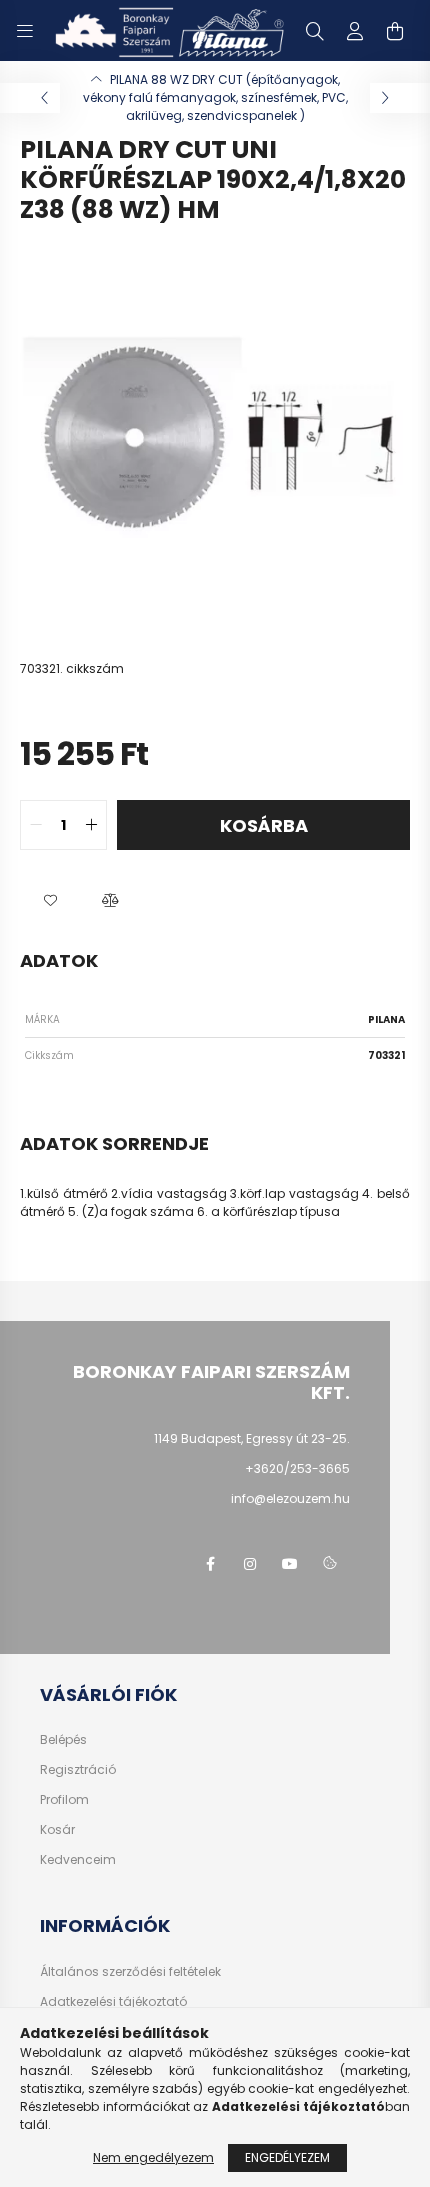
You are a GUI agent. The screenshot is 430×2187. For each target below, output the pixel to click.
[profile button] (355, 31)
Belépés (63, 1740)
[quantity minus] (36, 825)
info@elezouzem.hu (290, 1498)
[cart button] (395, 31)
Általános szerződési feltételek (130, 1972)
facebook (210, 1564)
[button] (50, 900)
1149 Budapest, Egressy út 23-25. (252, 1438)
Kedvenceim (78, 1860)
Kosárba (264, 825)
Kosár (57, 1830)
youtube (290, 1564)
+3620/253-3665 (297, 1468)
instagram (250, 1564)
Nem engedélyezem (153, 2157)
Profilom (64, 1800)
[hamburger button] (25, 31)
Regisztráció (78, 1770)
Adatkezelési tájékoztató (113, 2002)
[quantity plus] (91, 825)
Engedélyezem (287, 2157)
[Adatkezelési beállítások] (330, 1564)
